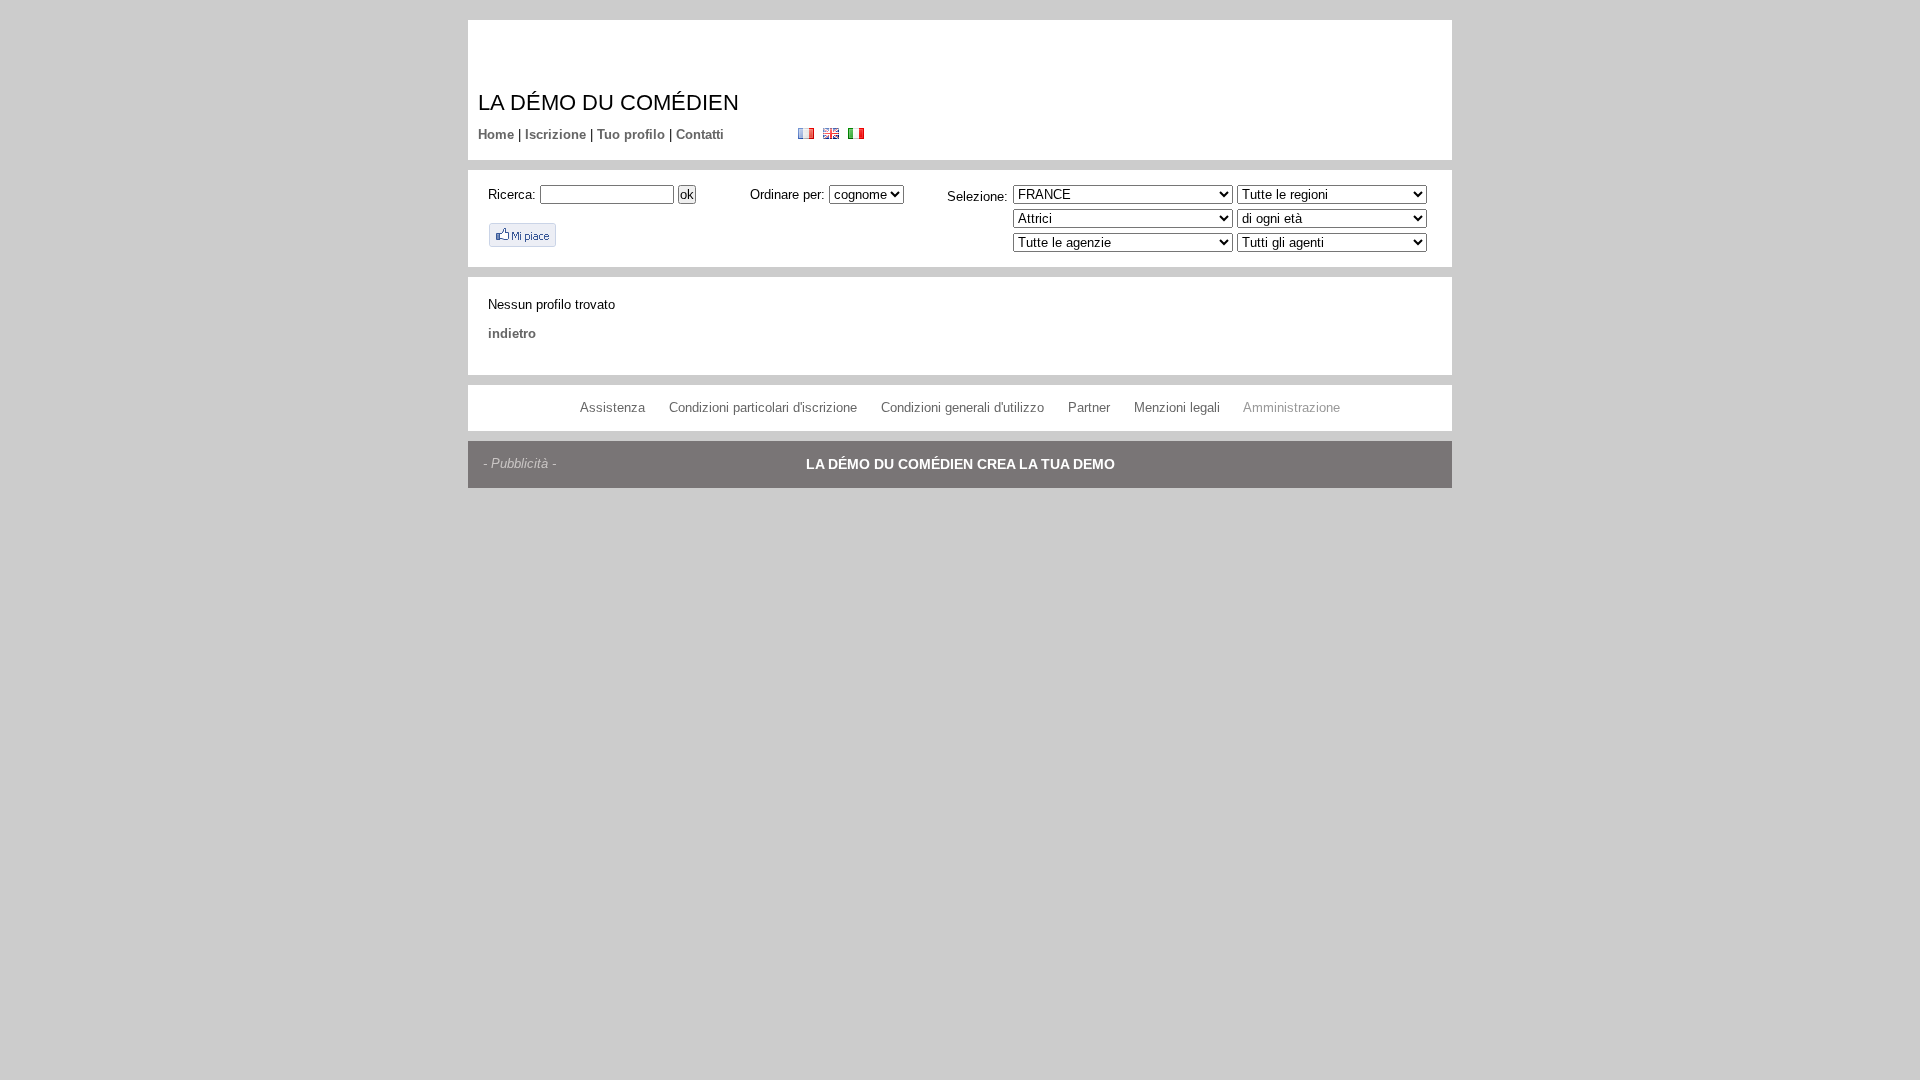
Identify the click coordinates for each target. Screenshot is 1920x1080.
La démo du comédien (608, 102)
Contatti (700, 134)
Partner (1089, 407)
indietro (512, 333)
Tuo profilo (631, 134)
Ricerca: (512, 194)
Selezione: (977, 196)
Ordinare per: (787, 194)
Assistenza (612, 407)
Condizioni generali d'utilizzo (962, 407)
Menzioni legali (1177, 407)
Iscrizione (555, 134)
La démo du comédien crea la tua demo (960, 464)
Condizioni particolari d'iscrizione (763, 407)
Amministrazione (1291, 407)
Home (496, 134)
